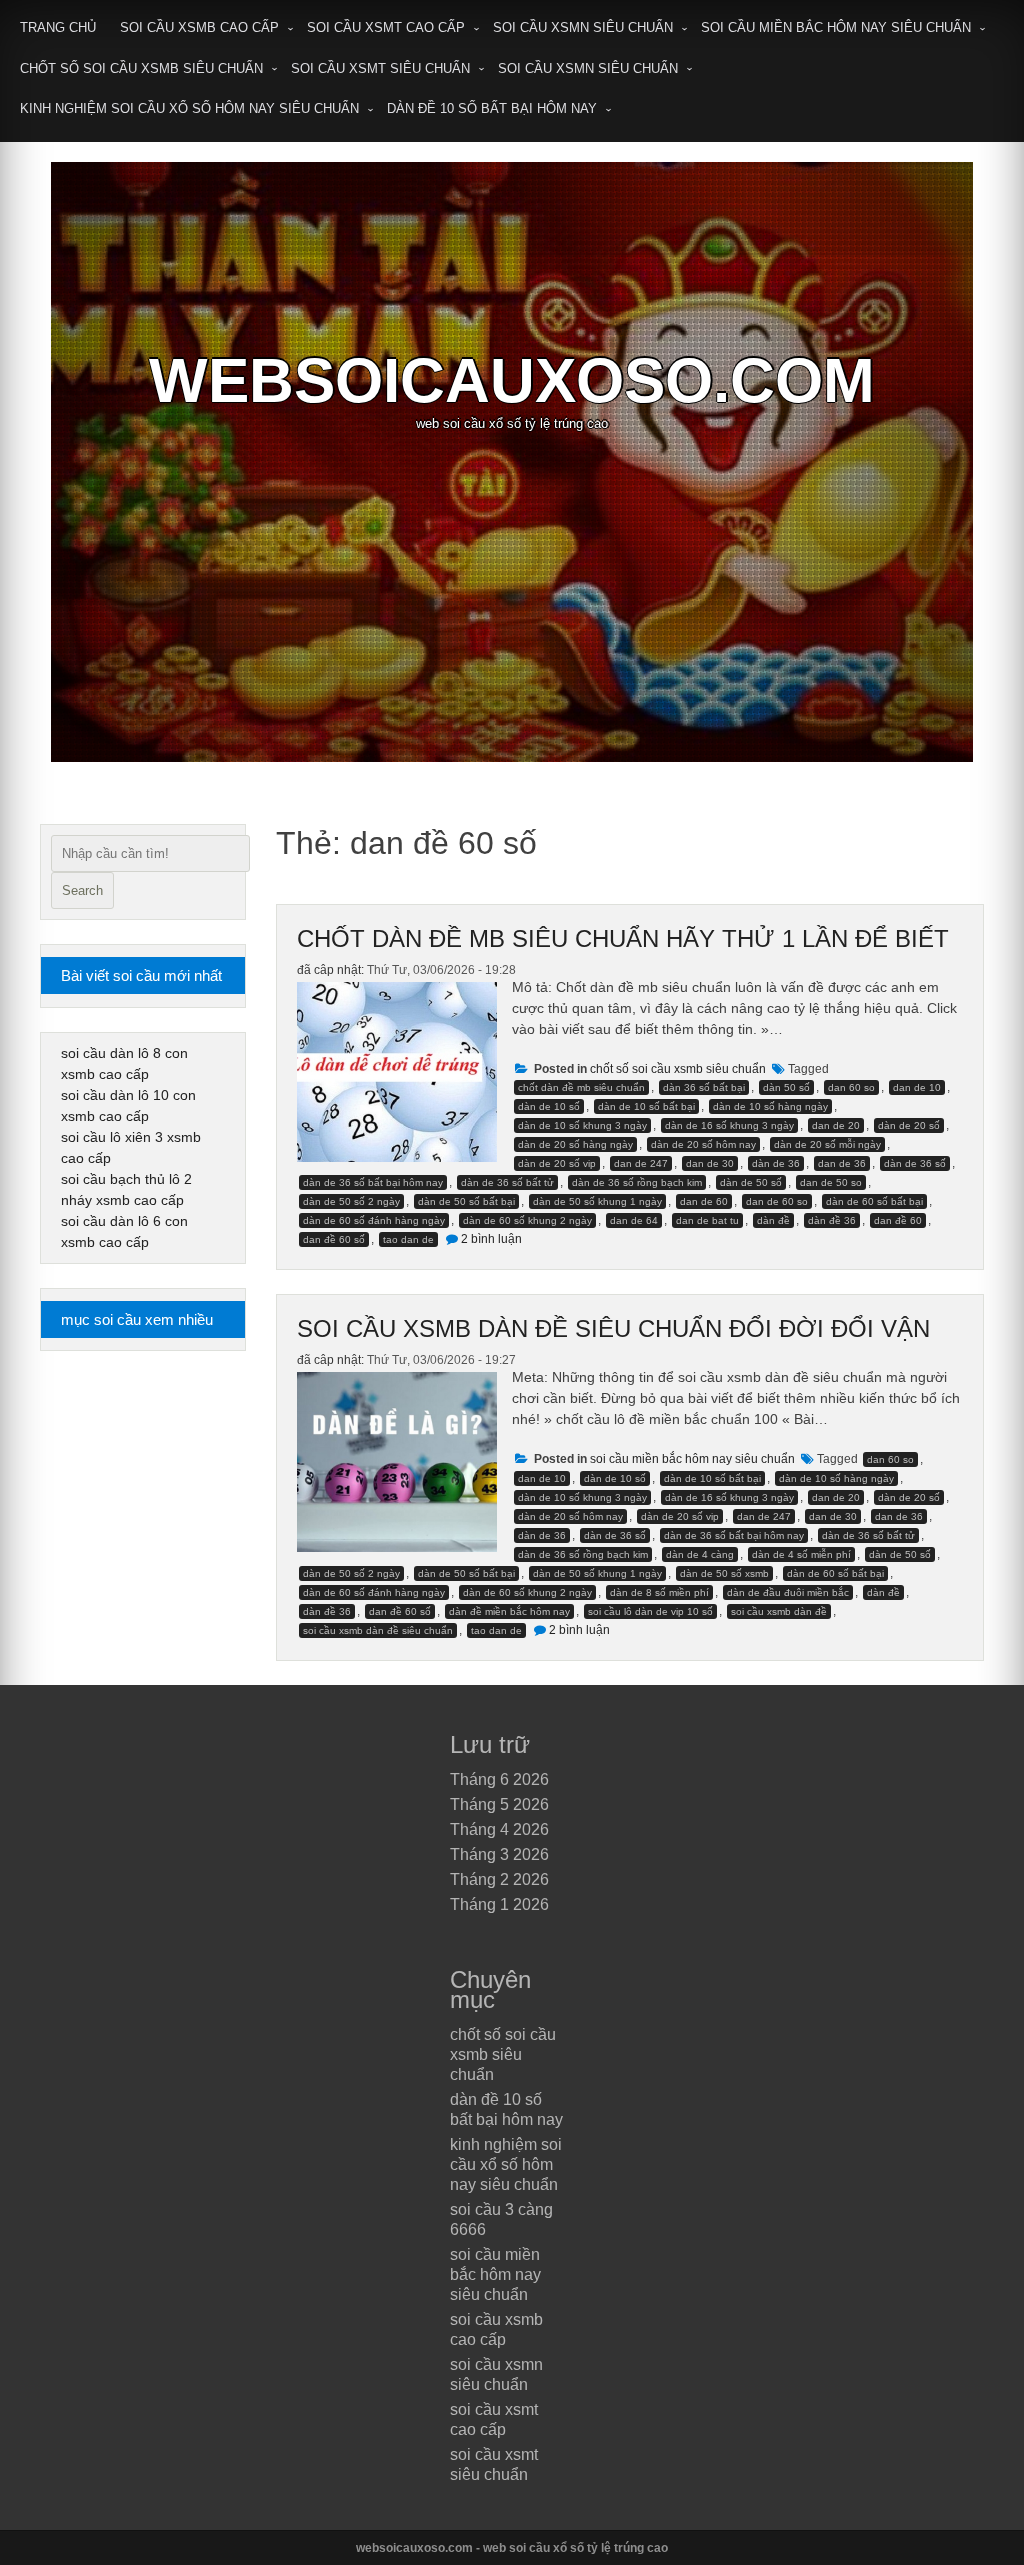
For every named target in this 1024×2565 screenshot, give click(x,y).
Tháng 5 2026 (499, 1804)
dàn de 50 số (751, 1182)
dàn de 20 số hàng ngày (575, 1144)
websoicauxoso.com (512, 380)
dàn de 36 (776, 1163)
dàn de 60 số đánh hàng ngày (374, 1220)
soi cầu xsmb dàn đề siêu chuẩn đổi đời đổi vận (613, 1328)
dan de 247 (641, 1163)
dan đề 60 (898, 1220)
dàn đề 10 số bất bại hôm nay (492, 108)
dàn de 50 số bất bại (466, 1201)
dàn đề (773, 1220)
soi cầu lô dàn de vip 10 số (650, 1611)
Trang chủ (58, 27)
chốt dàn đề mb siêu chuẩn (581, 1087)
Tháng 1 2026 (499, 1904)
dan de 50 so (831, 1182)
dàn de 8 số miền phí (659, 1592)
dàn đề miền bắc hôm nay (509, 1611)
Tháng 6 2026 (499, 1779)
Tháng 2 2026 (499, 1879)
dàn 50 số (786, 1087)
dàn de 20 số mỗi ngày (827, 1144)
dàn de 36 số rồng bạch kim (637, 1182)
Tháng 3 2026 (499, 1854)
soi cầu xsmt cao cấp (386, 27)
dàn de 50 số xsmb (724, 1573)
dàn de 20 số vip (557, 1163)
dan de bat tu (707, 1220)
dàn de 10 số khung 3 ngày (582, 1125)
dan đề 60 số (334, 1239)
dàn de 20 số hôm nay (703, 1144)
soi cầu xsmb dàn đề (779, 1611)
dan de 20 (836, 1125)
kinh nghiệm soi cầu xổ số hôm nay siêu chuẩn (189, 108)
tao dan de (408, 1239)
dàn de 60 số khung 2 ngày (527, 1220)
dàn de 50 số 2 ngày (351, 1201)
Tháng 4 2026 (499, 1829)
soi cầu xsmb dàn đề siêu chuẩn (378, 1630)
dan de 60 (704, 1201)
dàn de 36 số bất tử (507, 1182)
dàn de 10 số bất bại (646, 1106)
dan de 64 (634, 1220)
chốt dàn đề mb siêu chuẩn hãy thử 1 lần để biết (623, 938)
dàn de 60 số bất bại (874, 1201)
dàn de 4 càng (700, 1554)
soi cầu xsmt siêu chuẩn (380, 68)
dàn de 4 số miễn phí (801, 1554)
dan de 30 (710, 1163)
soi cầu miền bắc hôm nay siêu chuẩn (836, 27)
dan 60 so (851, 1087)
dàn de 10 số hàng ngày (770, 1106)
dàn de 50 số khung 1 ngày (597, 1201)
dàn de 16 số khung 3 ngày (729, 1125)
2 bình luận (491, 1239)
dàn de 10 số (549, 1106)
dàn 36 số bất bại (704, 1087)
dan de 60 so (777, 1201)
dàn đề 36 (832, 1220)
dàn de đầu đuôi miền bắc (788, 1592)
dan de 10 (917, 1087)
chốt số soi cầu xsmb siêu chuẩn (141, 68)
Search (82, 890)
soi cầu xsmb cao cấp (199, 27)
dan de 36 (842, 1163)
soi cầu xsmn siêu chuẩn (583, 27)
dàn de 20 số (909, 1125)
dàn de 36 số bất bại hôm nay (373, 1182)
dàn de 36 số (915, 1163)
